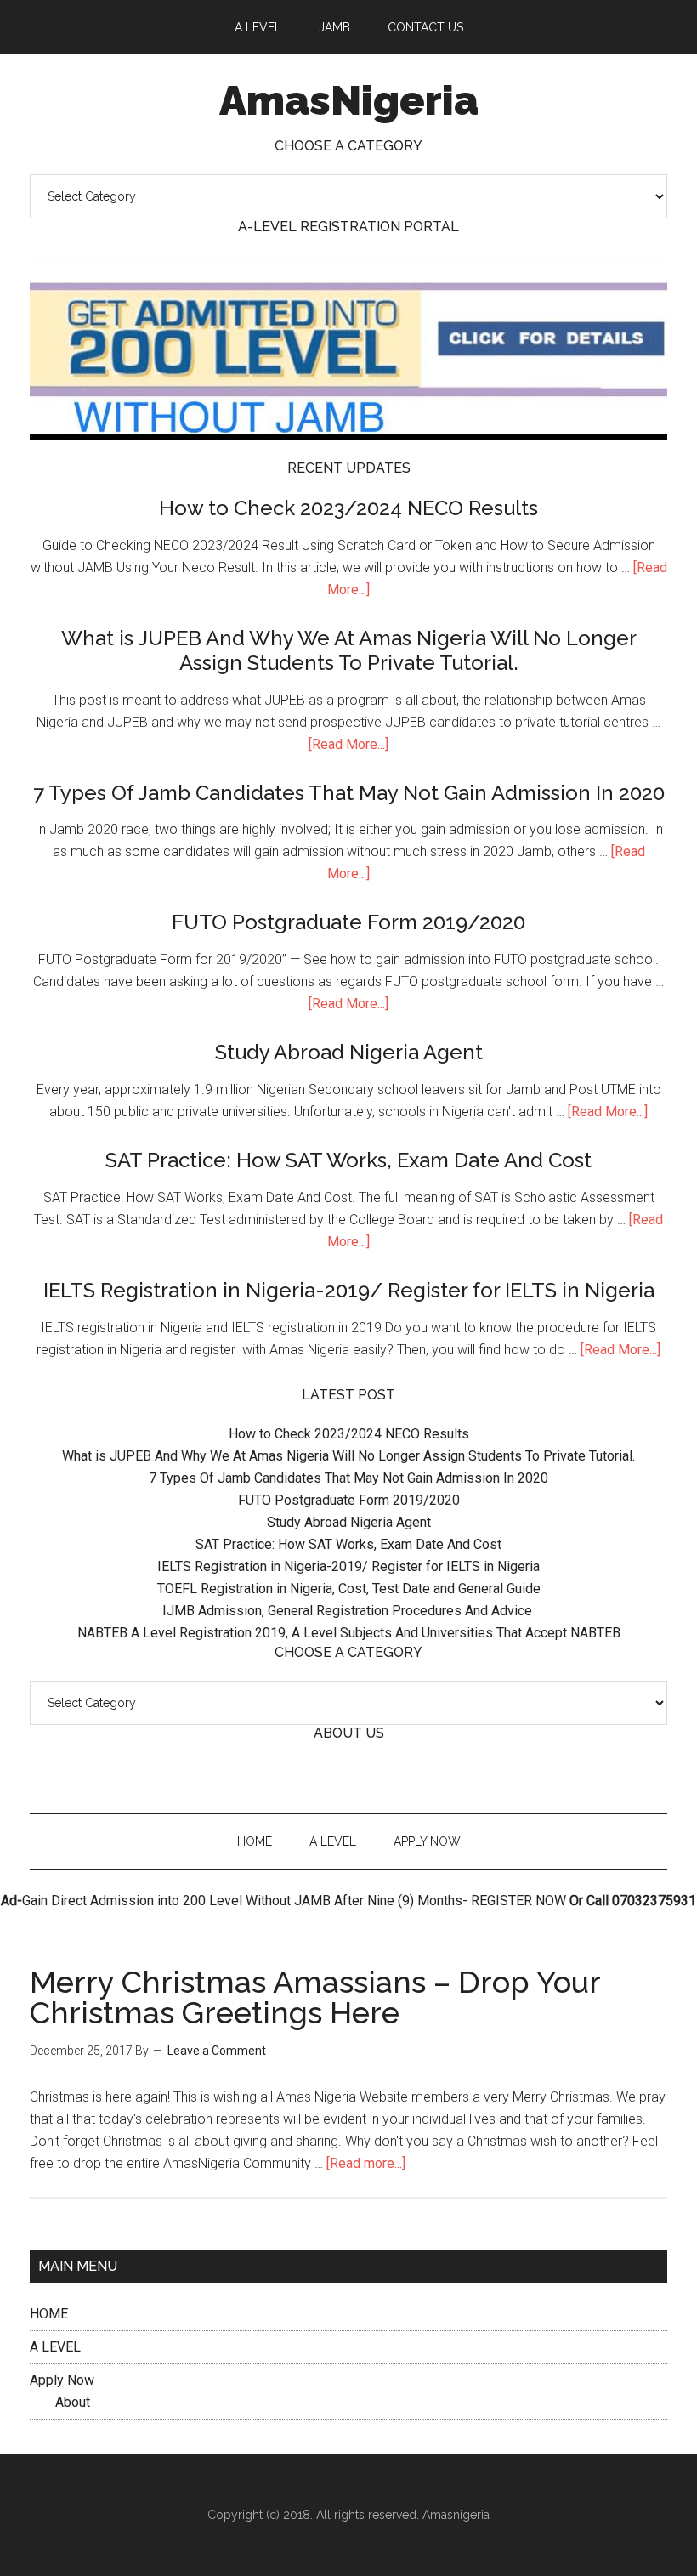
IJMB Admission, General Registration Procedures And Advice (349, 1611)
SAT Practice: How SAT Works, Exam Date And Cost (348, 1160)
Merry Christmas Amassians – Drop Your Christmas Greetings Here (315, 1997)
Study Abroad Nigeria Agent (349, 1052)
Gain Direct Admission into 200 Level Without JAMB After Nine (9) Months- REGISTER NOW (294, 1901)
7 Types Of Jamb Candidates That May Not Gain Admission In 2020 (349, 793)
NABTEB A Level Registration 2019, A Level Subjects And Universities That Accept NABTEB (349, 1633)
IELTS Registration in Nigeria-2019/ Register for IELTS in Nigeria (349, 1290)
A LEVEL (55, 2347)
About (73, 2402)
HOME (49, 2314)
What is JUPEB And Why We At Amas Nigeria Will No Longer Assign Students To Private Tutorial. (349, 650)
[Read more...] (366, 2163)
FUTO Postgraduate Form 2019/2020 (348, 922)
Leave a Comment (217, 2051)
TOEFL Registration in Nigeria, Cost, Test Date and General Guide (349, 1589)
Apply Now (62, 2380)
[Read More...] (348, 744)
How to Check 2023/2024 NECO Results (348, 508)
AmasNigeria (349, 100)
